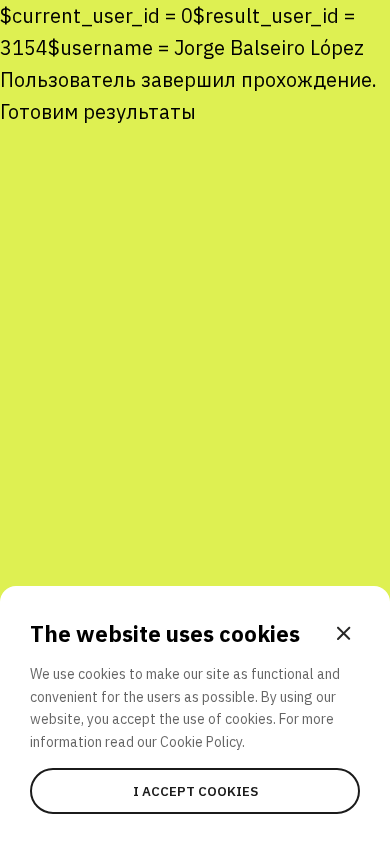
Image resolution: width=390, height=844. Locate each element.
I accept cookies (195, 791)
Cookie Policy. (202, 742)
